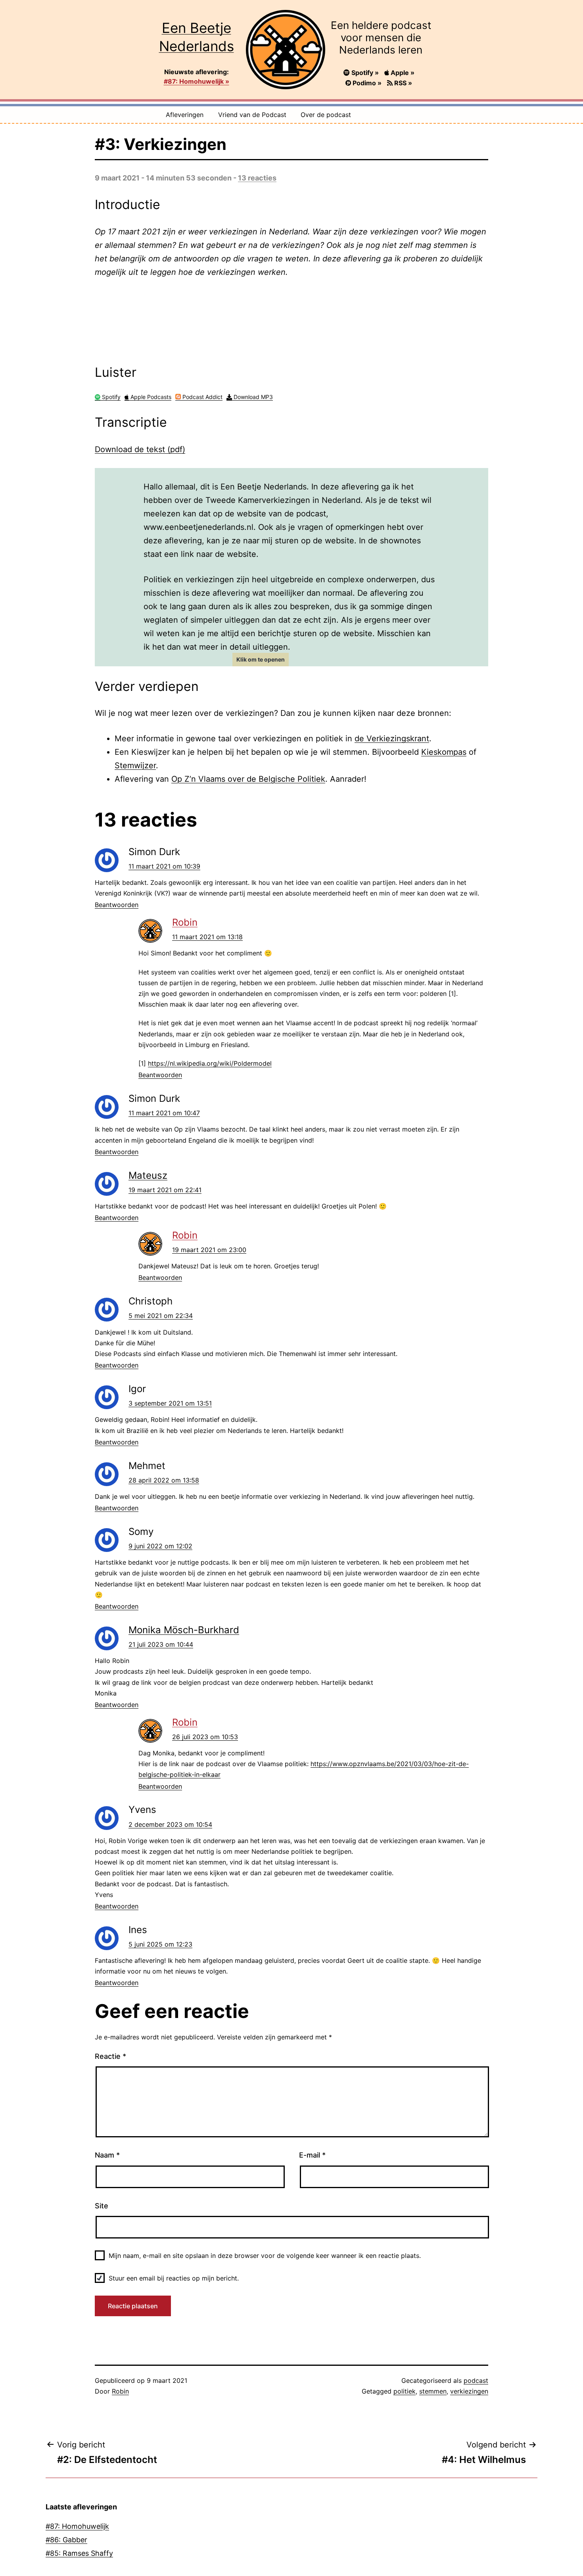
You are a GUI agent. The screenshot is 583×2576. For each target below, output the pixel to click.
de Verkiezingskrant (392, 738)
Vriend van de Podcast (252, 115)
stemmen (433, 2391)
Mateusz (148, 1175)
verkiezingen (469, 2391)
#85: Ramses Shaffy (79, 2553)
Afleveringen (185, 115)
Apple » (402, 73)
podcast (476, 2380)
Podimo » (367, 83)
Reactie (110, 2056)
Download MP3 (252, 397)
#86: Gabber (66, 2540)
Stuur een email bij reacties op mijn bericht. (174, 2278)
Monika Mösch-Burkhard (184, 1630)
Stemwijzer (135, 765)
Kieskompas (444, 752)
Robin (185, 922)
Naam (107, 2155)
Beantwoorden (117, 905)
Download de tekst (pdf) (140, 449)
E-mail (312, 2155)
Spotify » (365, 73)
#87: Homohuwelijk (77, 2526)
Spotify (110, 397)
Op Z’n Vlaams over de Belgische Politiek (248, 779)
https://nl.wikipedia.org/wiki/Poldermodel (210, 1063)
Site (102, 2206)
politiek (405, 2391)
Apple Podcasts (150, 397)
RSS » (402, 83)
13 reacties (257, 178)
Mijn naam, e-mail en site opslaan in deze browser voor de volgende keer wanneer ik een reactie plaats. (265, 2256)
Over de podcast (326, 115)
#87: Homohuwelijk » (197, 81)
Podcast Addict (202, 397)
